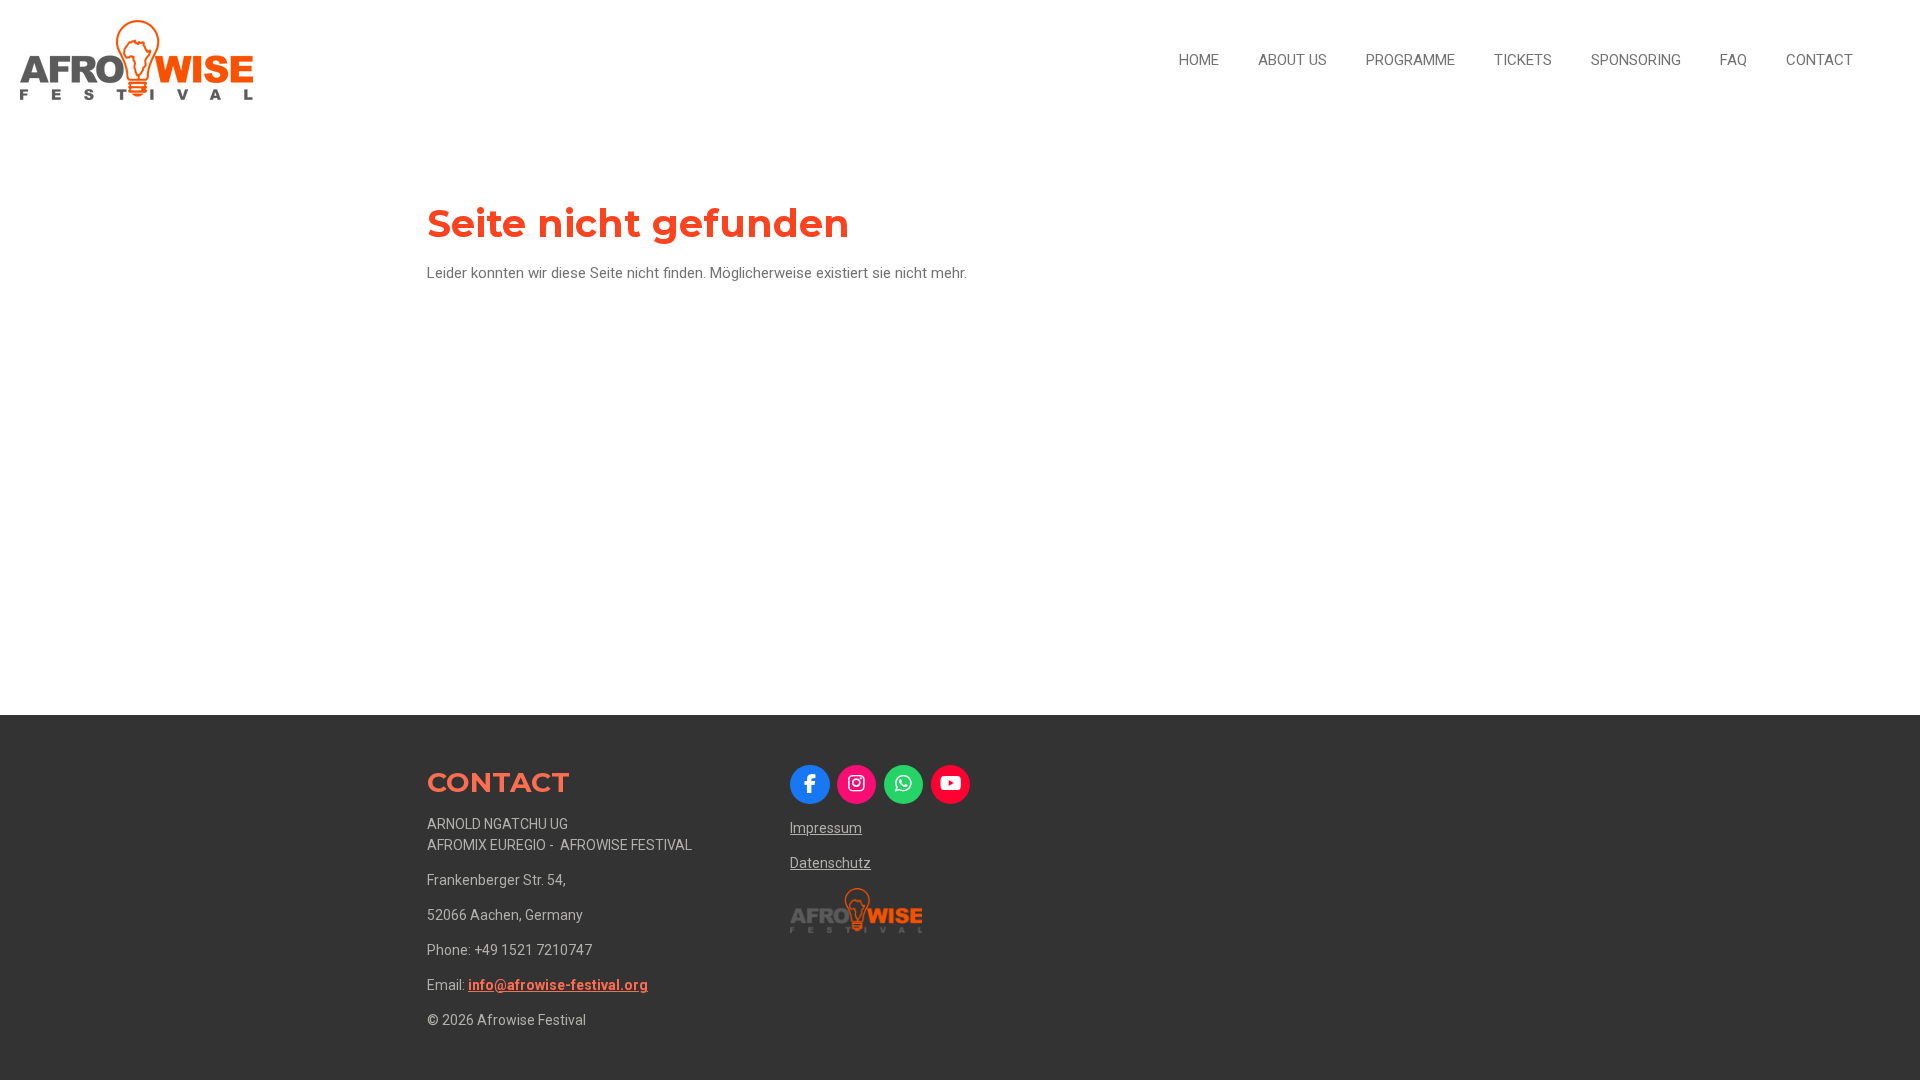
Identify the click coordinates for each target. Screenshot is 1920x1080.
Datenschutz (830, 863)
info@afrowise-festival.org (558, 985)
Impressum (826, 828)
